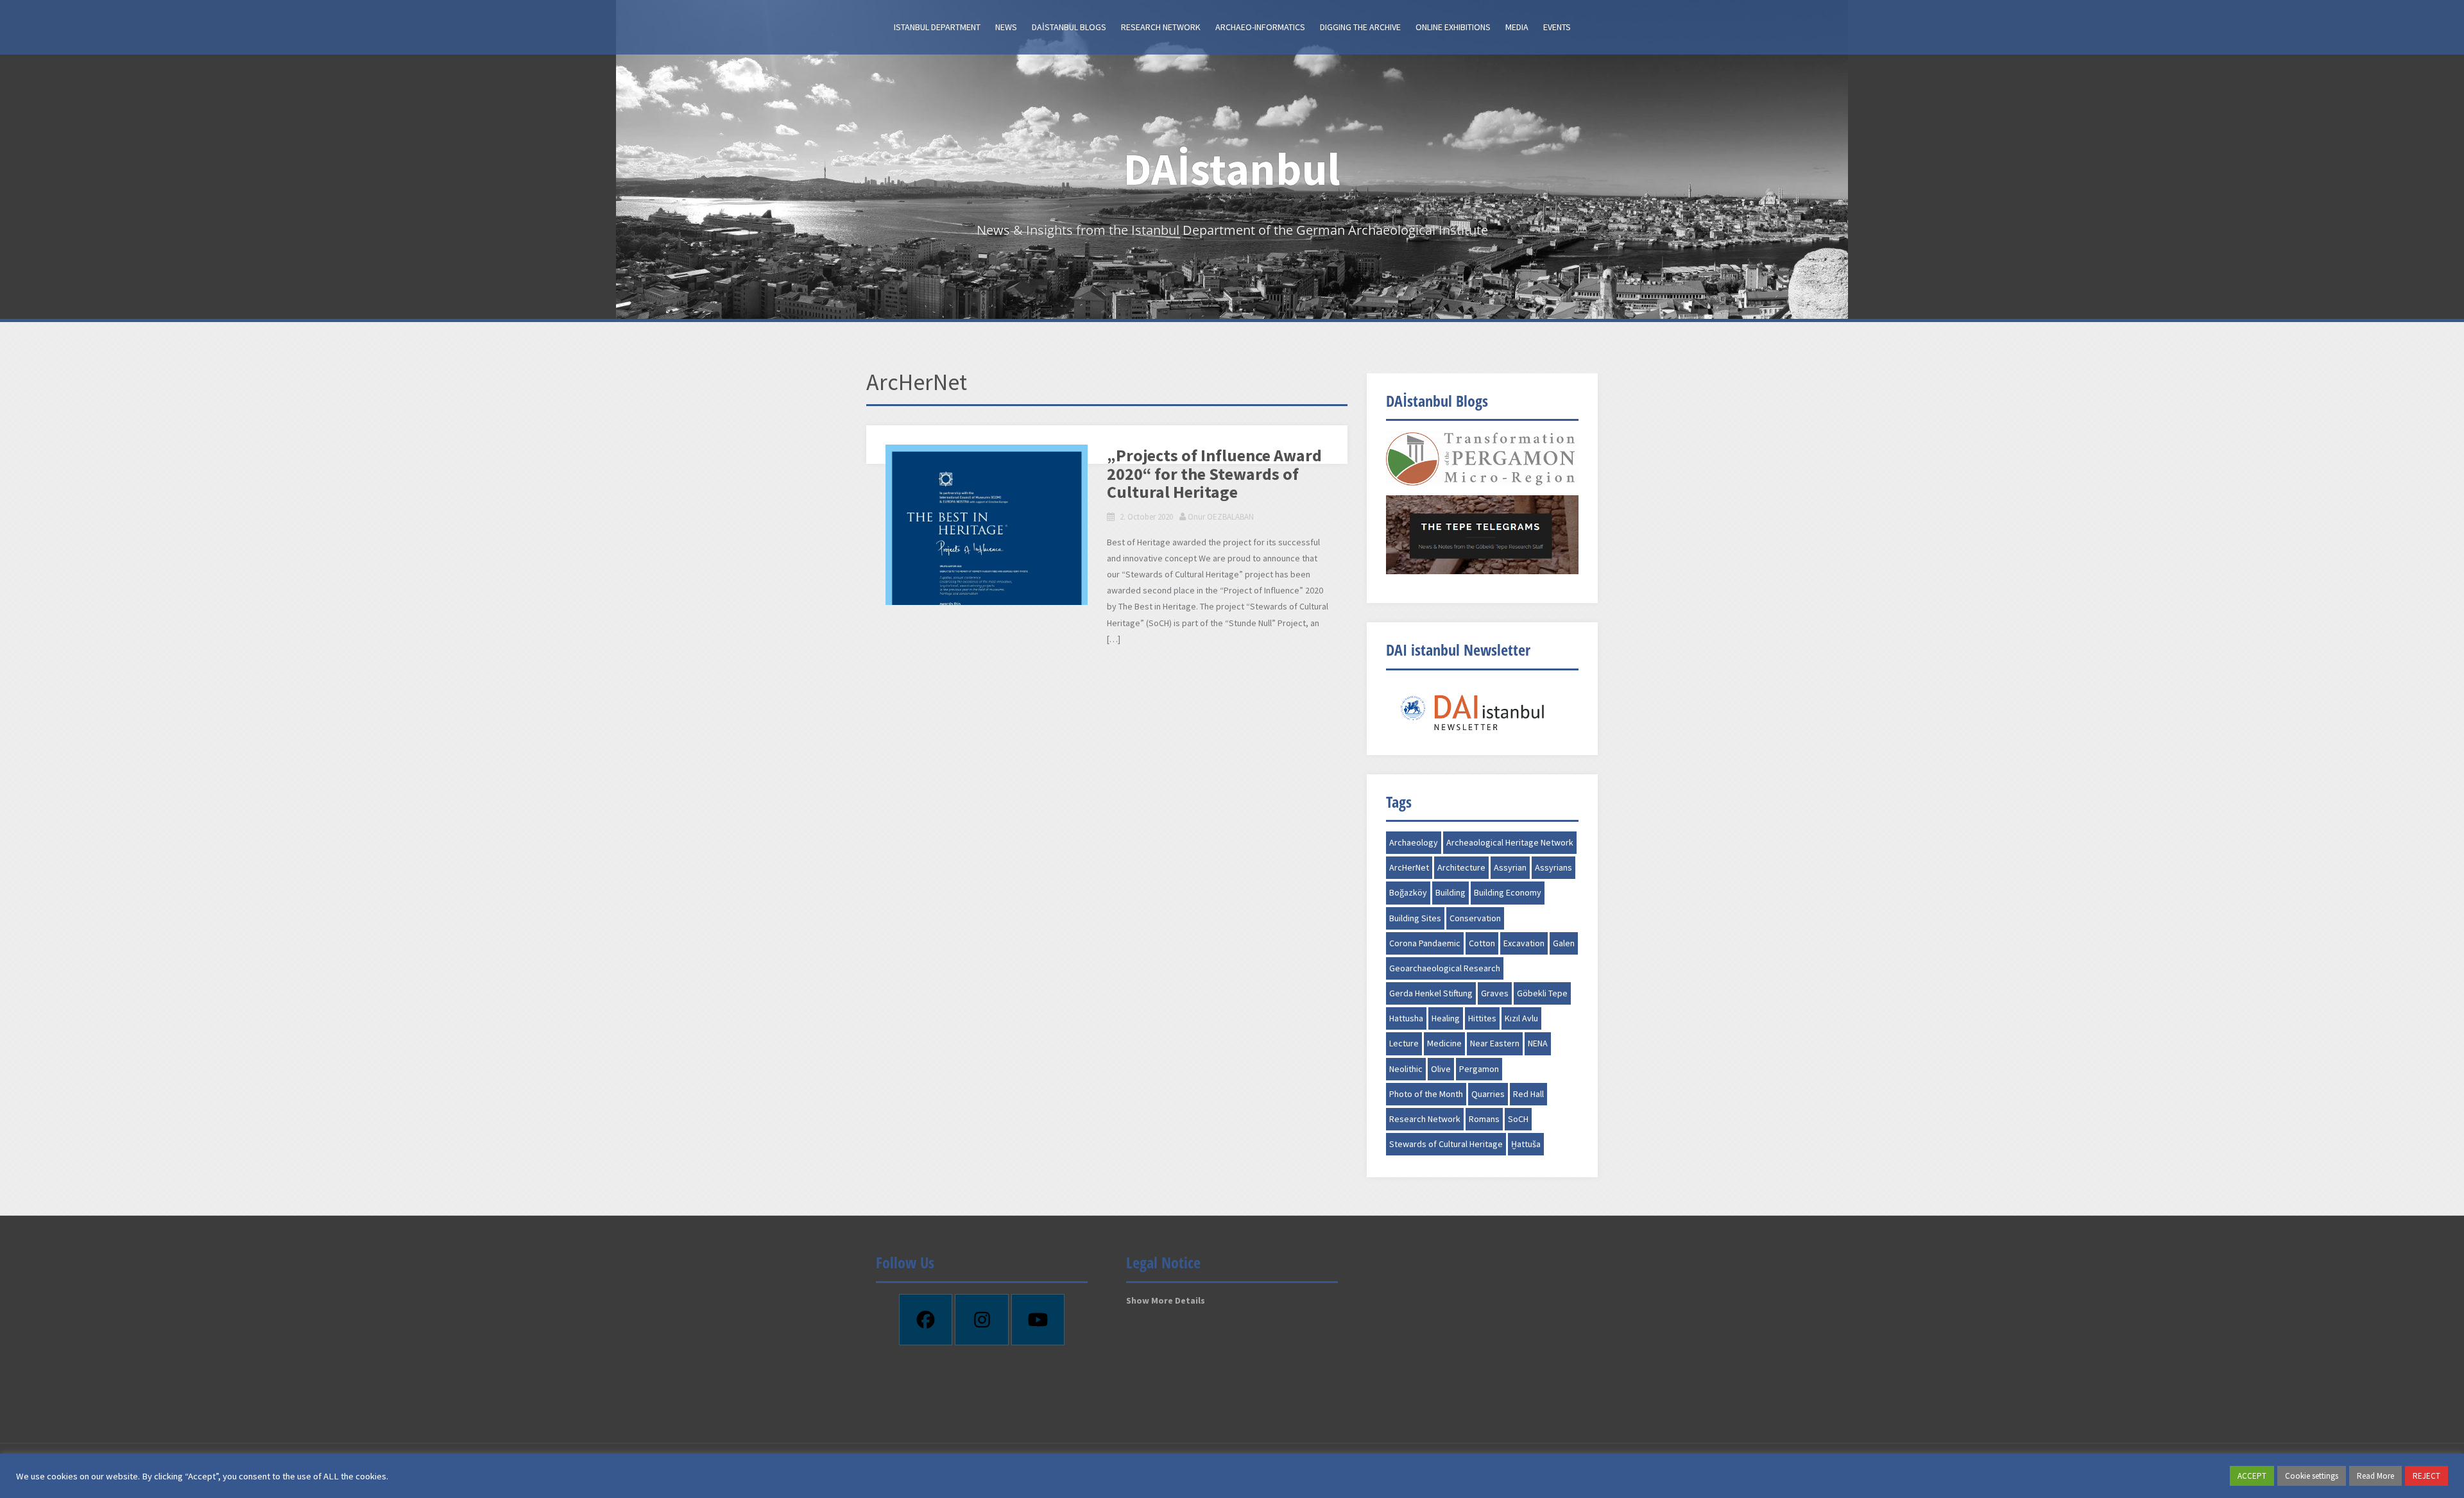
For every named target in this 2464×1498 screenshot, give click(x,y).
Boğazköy (1408, 892)
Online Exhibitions (1453, 27)
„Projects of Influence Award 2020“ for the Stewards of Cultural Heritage (1214, 474)
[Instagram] (982, 1320)
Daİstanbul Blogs (1069, 27)
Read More (2375, 1476)
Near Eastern (1495, 1043)
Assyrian (1510, 867)
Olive (1441, 1069)
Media (1517, 27)
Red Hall (1528, 1094)
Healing (1446, 1018)
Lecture (1404, 1043)
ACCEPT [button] (2252, 1476)
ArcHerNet (1409, 867)
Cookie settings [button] (2312, 1476)
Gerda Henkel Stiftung (1431, 993)
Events (1557, 27)
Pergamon (1479, 1069)
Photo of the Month (1426, 1094)
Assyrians (1553, 867)
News (1006, 27)
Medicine (1444, 1043)
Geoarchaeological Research (1445, 968)
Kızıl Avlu (1521, 1018)
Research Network (1161, 27)
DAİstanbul (1232, 169)
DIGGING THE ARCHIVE (1360, 27)
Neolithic (1406, 1069)
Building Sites (1415, 918)
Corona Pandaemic (1425, 943)
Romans (1484, 1119)
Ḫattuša (1526, 1144)
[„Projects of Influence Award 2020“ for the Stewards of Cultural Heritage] (987, 588)
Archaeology (1414, 842)
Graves (1495, 993)
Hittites (1482, 1018)
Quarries (1488, 1094)
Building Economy (1508, 892)
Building (1450, 892)
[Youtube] (1038, 1320)
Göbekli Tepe (1542, 993)
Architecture (1461, 867)
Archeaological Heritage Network (1510, 842)
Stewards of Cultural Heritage (1446, 1144)
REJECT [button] (2426, 1476)
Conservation (1475, 918)
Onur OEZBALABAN (1221, 517)
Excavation (1524, 943)
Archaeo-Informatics (1260, 27)
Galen (1564, 943)
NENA (1538, 1043)
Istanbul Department (937, 27)
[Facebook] (926, 1320)
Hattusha (1406, 1018)
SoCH (1518, 1119)
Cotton (1482, 943)
